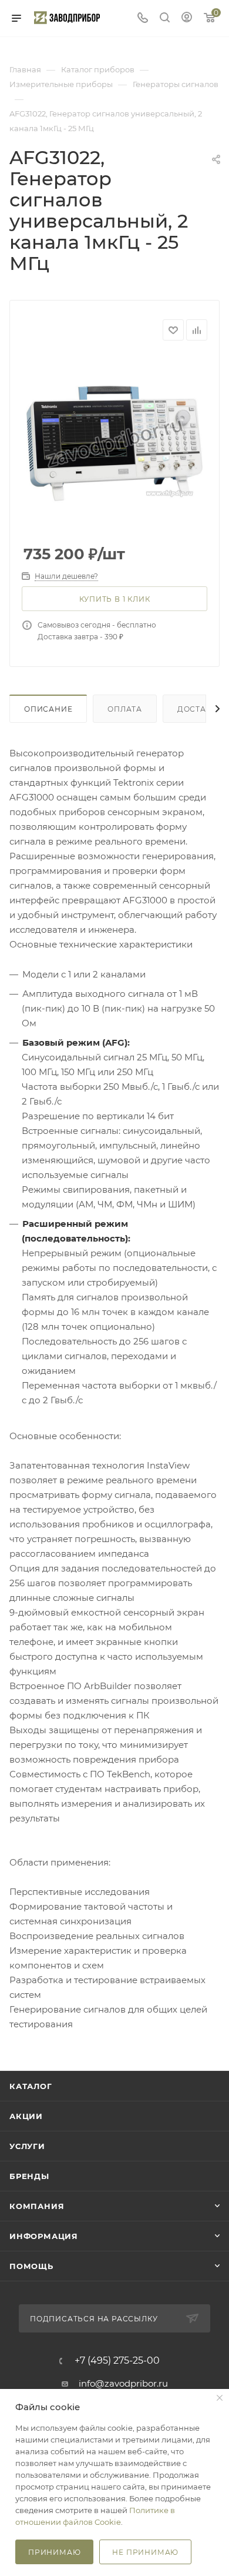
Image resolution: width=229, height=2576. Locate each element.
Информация (44, 2236)
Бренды (29, 2176)
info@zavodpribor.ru (123, 2383)
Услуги (27, 2146)
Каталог (31, 2086)
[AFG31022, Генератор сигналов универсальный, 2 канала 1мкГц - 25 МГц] (114, 443)
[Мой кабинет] (187, 19)
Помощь (31, 2266)
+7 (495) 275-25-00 (117, 2361)
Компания (37, 2206)
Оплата (125, 709)
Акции (26, 2116)
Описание (48, 709)
